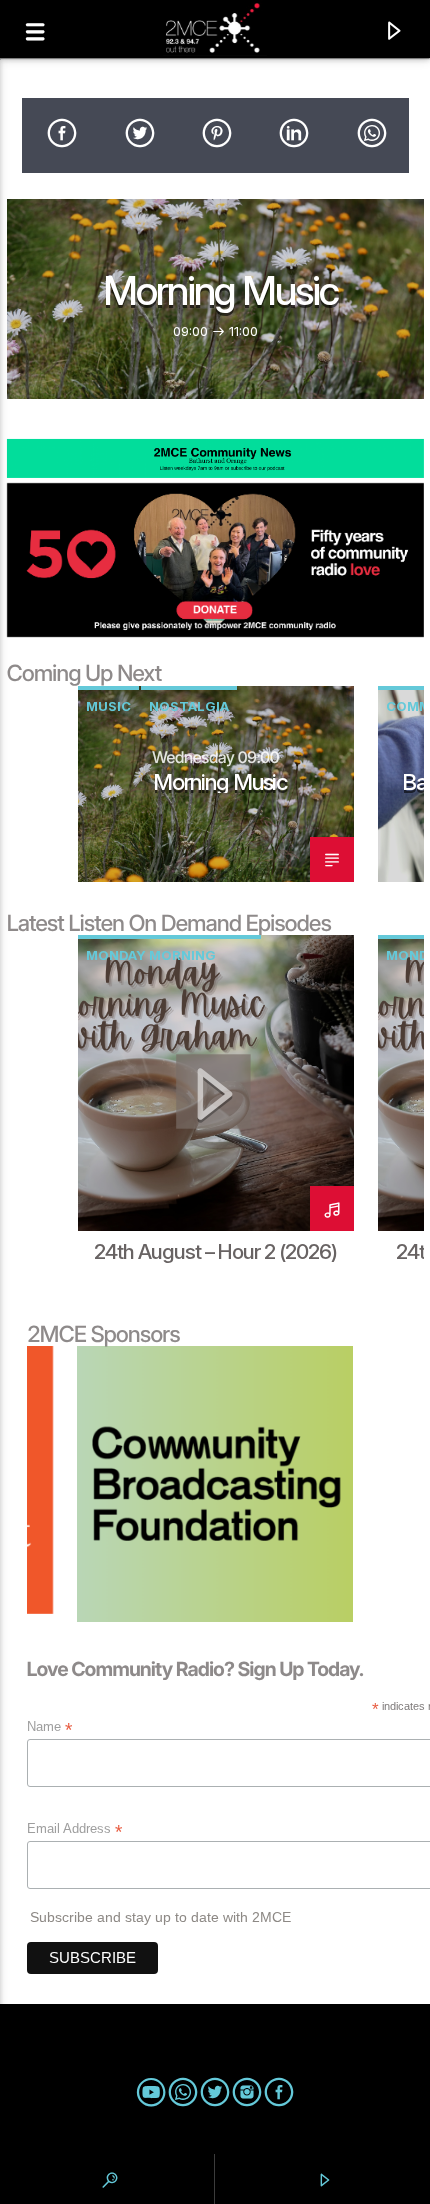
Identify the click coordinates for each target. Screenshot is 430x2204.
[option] (216, 784)
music (108, 706)
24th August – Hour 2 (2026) (215, 1251)
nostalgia (189, 706)
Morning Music (220, 290)
